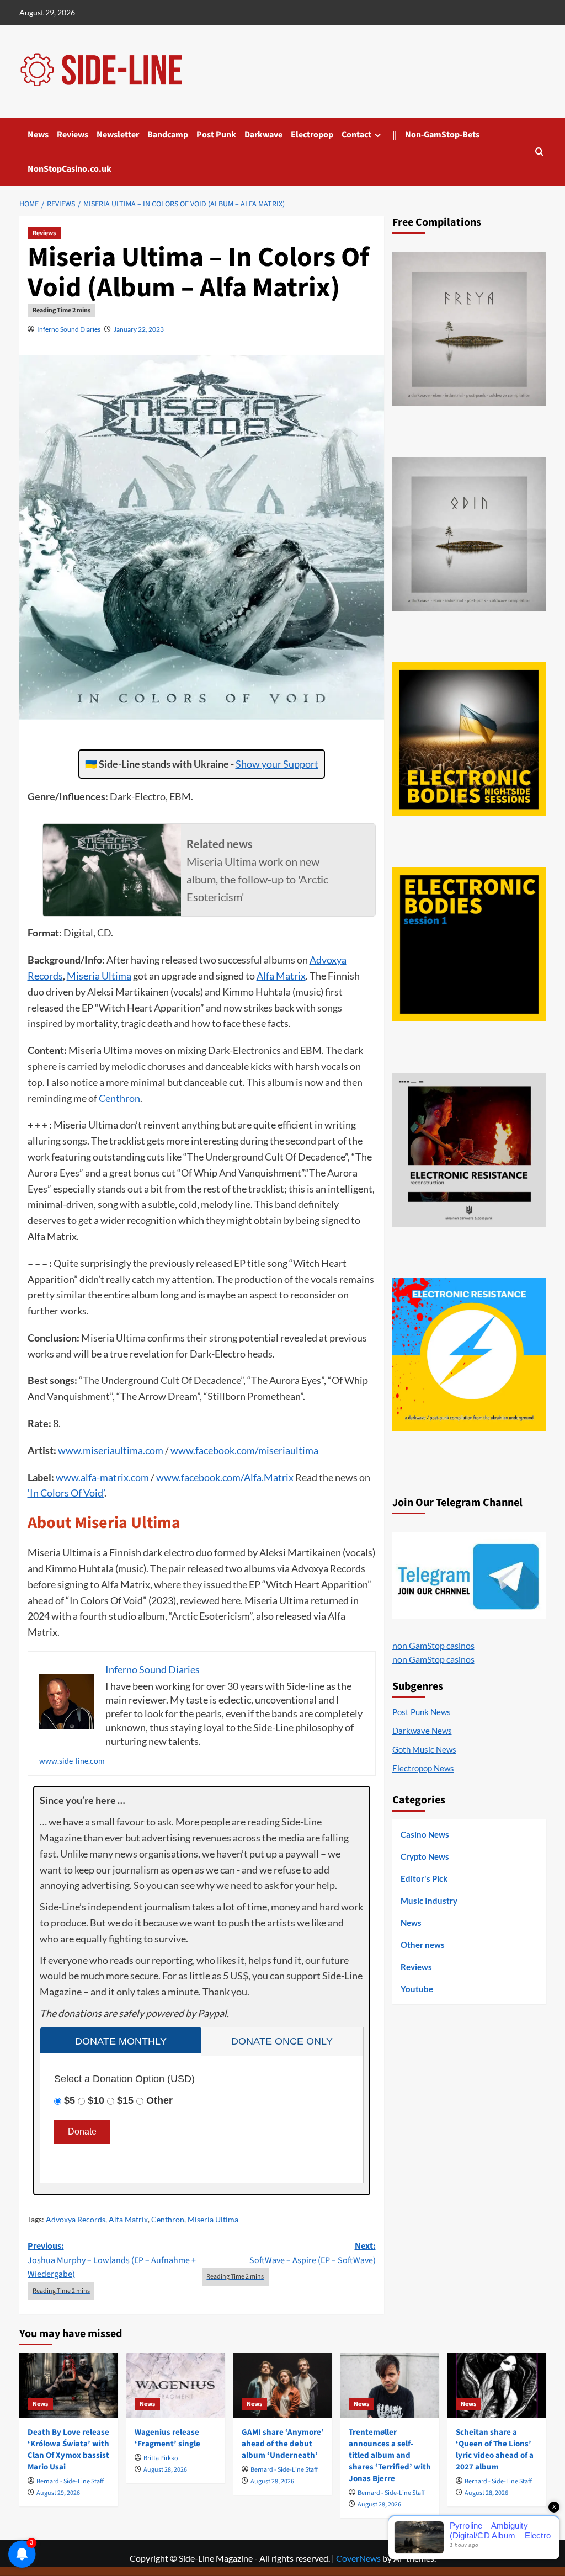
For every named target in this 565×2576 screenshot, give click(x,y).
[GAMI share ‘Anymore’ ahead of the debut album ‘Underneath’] (283, 2385)
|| (395, 135)
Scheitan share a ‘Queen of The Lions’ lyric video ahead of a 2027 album (495, 2450)
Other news (423, 1945)
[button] (539, 151)
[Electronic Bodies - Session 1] (469, 944)
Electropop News (423, 1768)
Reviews (73, 135)
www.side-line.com (72, 1761)
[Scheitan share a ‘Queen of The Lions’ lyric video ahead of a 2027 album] (497, 2385)
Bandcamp (168, 135)
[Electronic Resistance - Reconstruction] (469, 1150)
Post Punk (216, 135)
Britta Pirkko (161, 2458)
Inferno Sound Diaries (69, 329)
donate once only (282, 2041)
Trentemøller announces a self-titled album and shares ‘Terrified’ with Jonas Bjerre (390, 2455)
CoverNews (358, 2558)
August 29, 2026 (58, 2493)
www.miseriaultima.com (111, 1450)
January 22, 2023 (139, 329)
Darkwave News (422, 1731)
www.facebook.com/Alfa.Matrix (225, 1477)
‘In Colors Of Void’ (66, 1493)
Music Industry (429, 1901)
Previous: (112, 2260)
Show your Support (277, 764)
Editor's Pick (424, 1878)
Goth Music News (424, 1749)
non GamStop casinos (433, 1645)
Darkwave (263, 135)
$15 (125, 2100)
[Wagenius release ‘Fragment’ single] (176, 2385)
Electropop (312, 135)
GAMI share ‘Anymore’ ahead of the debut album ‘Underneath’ (283, 2444)
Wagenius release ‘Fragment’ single (167, 2438)
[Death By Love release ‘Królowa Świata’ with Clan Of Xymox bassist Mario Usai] (69, 2385)
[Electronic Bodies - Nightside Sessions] (469, 739)
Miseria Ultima (99, 976)
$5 (70, 2100)
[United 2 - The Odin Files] (469, 534)
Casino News (425, 1834)
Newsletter (118, 135)
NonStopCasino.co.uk (70, 169)
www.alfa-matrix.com (102, 1477)
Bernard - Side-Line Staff (70, 2481)
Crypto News (425, 1856)
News (38, 135)
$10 (96, 2100)
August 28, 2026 (165, 2470)
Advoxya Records (76, 2219)
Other (159, 2100)
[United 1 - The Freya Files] (469, 329)
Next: (313, 2253)
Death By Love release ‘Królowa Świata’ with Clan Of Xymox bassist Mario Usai (68, 2450)
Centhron (119, 1098)
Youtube (417, 1989)
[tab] (121, 2040)
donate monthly (121, 2041)
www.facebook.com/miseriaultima (244, 1450)
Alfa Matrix (281, 976)
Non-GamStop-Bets (442, 135)
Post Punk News (422, 1712)
